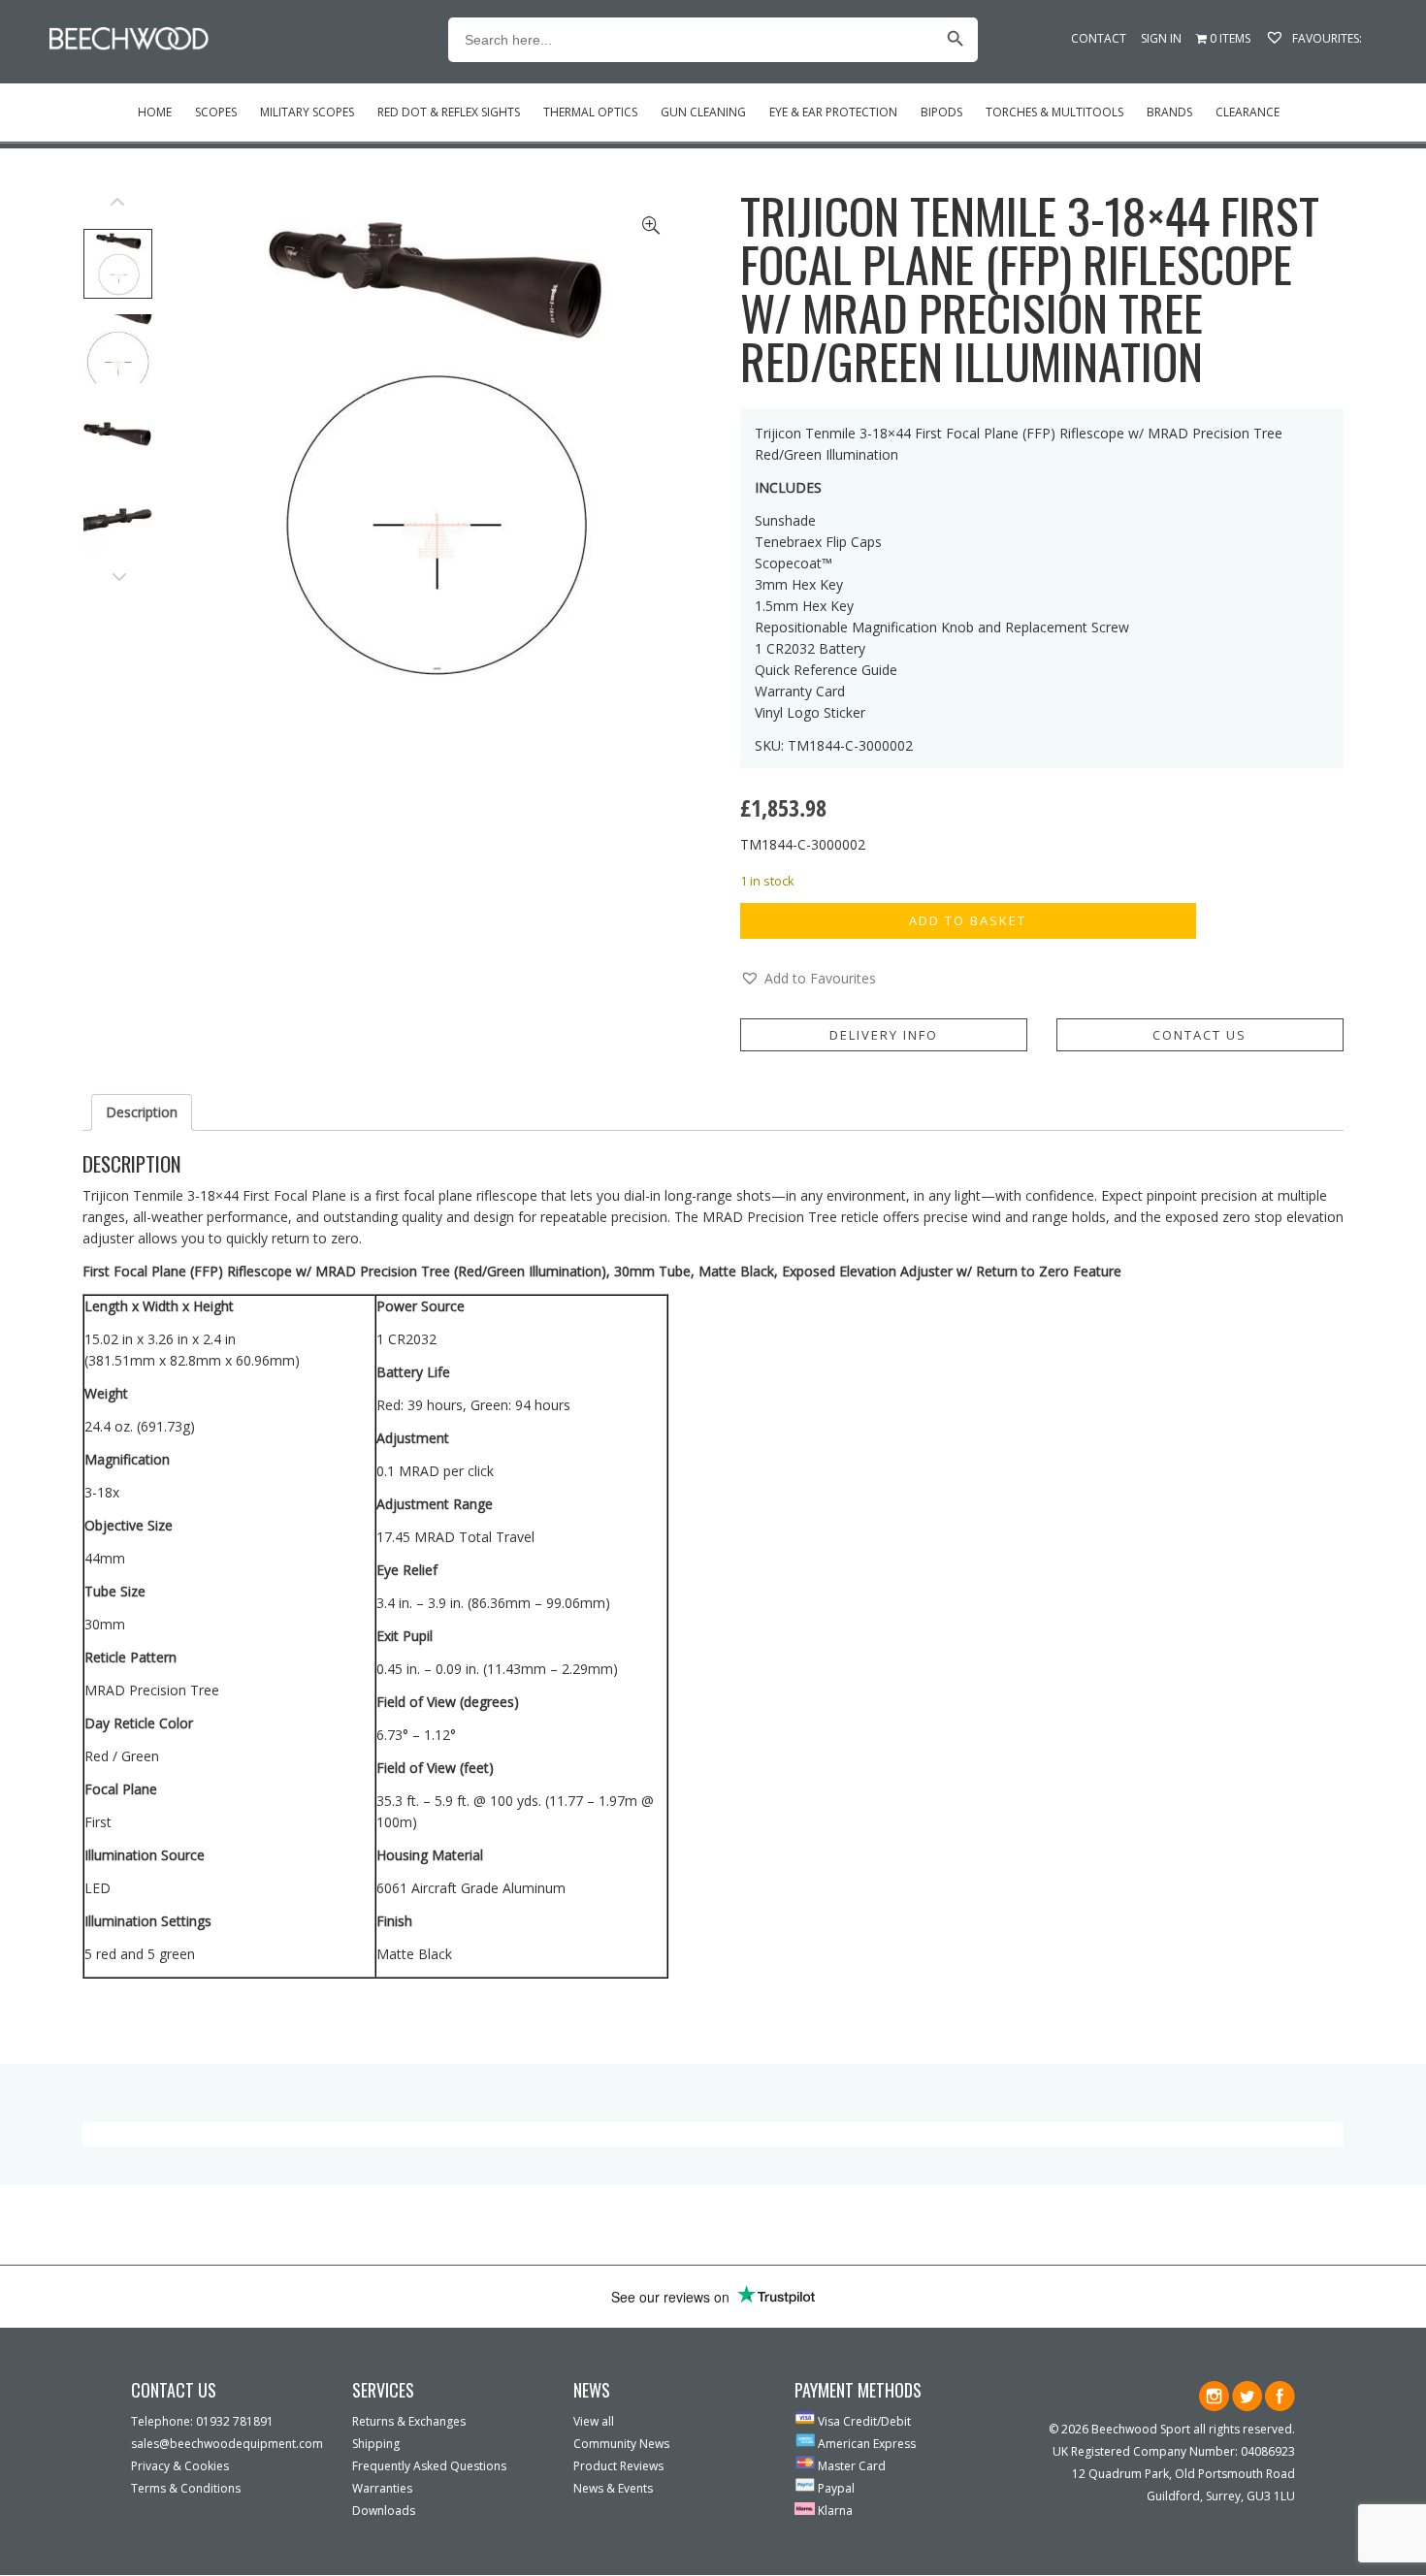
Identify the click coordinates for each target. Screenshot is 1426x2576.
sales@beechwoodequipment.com (227, 2444)
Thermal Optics (590, 112)
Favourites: (1326, 38)
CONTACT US (1199, 1035)
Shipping (376, 2444)
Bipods (941, 112)
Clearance (1248, 112)
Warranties (382, 2488)
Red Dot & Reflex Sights (449, 112)
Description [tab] (142, 1112)
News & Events (613, 2488)
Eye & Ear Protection (833, 112)
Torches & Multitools (1054, 112)
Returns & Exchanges (409, 2421)
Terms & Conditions (186, 2488)
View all (594, 2421)
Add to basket (968, 920)
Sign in (1161, 38)
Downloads (384, 2511)
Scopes (216, 112)
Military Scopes (307, 112)
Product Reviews (618, 2466)
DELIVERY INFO (884, 1035)
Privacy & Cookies (180, 2466)
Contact (1099, 38)
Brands (1169, 112)
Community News (621, 2444)
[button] (808, 979)
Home (155, 112)
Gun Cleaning (703, 112)
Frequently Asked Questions (429, 2466)
